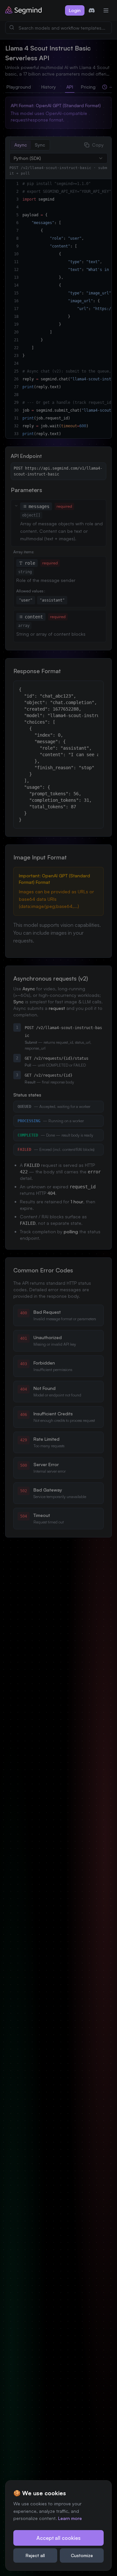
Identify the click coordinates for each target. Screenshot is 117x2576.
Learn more (70, 2518)
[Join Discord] (92, 10)
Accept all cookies (58, 2538)
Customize (82, 2555)
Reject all (35, 2555)
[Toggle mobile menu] (106, 10)
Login (75, 10)
